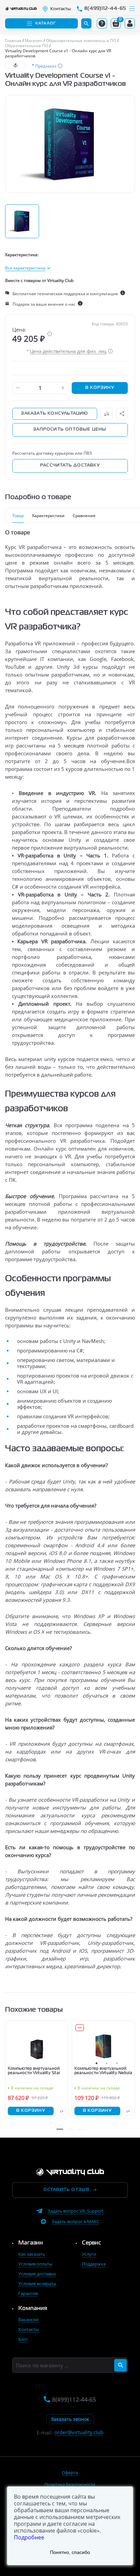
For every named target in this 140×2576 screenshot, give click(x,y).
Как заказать (32, 2254)
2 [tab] (107, 2063)
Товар (18, 516)
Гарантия (28, 2293)
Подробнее (29, 2537)
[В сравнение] (107, 414)
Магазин (31, 2243)
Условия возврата (37, 2284)
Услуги (89, 2254)
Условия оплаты (35, 2264)
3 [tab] (117, 2063)
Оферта (70, 2473)
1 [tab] (97, 2063)
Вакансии (28, 2319)
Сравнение (84, 516)
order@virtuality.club (79, 2432)
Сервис (92, 2243)
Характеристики (48, 516)
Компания (33, 2309)
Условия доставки (37, 2274)
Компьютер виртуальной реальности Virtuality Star (34, 2071)
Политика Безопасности (70, 2484)
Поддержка (94, 2264)
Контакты (29, 2329)
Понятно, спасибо (70, 2552)
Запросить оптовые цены (70, 430)
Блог (23, 2339)
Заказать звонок (70, 2419)
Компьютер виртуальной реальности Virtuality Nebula (103, 2071)
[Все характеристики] (28, 268)
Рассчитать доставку (70, 466)
